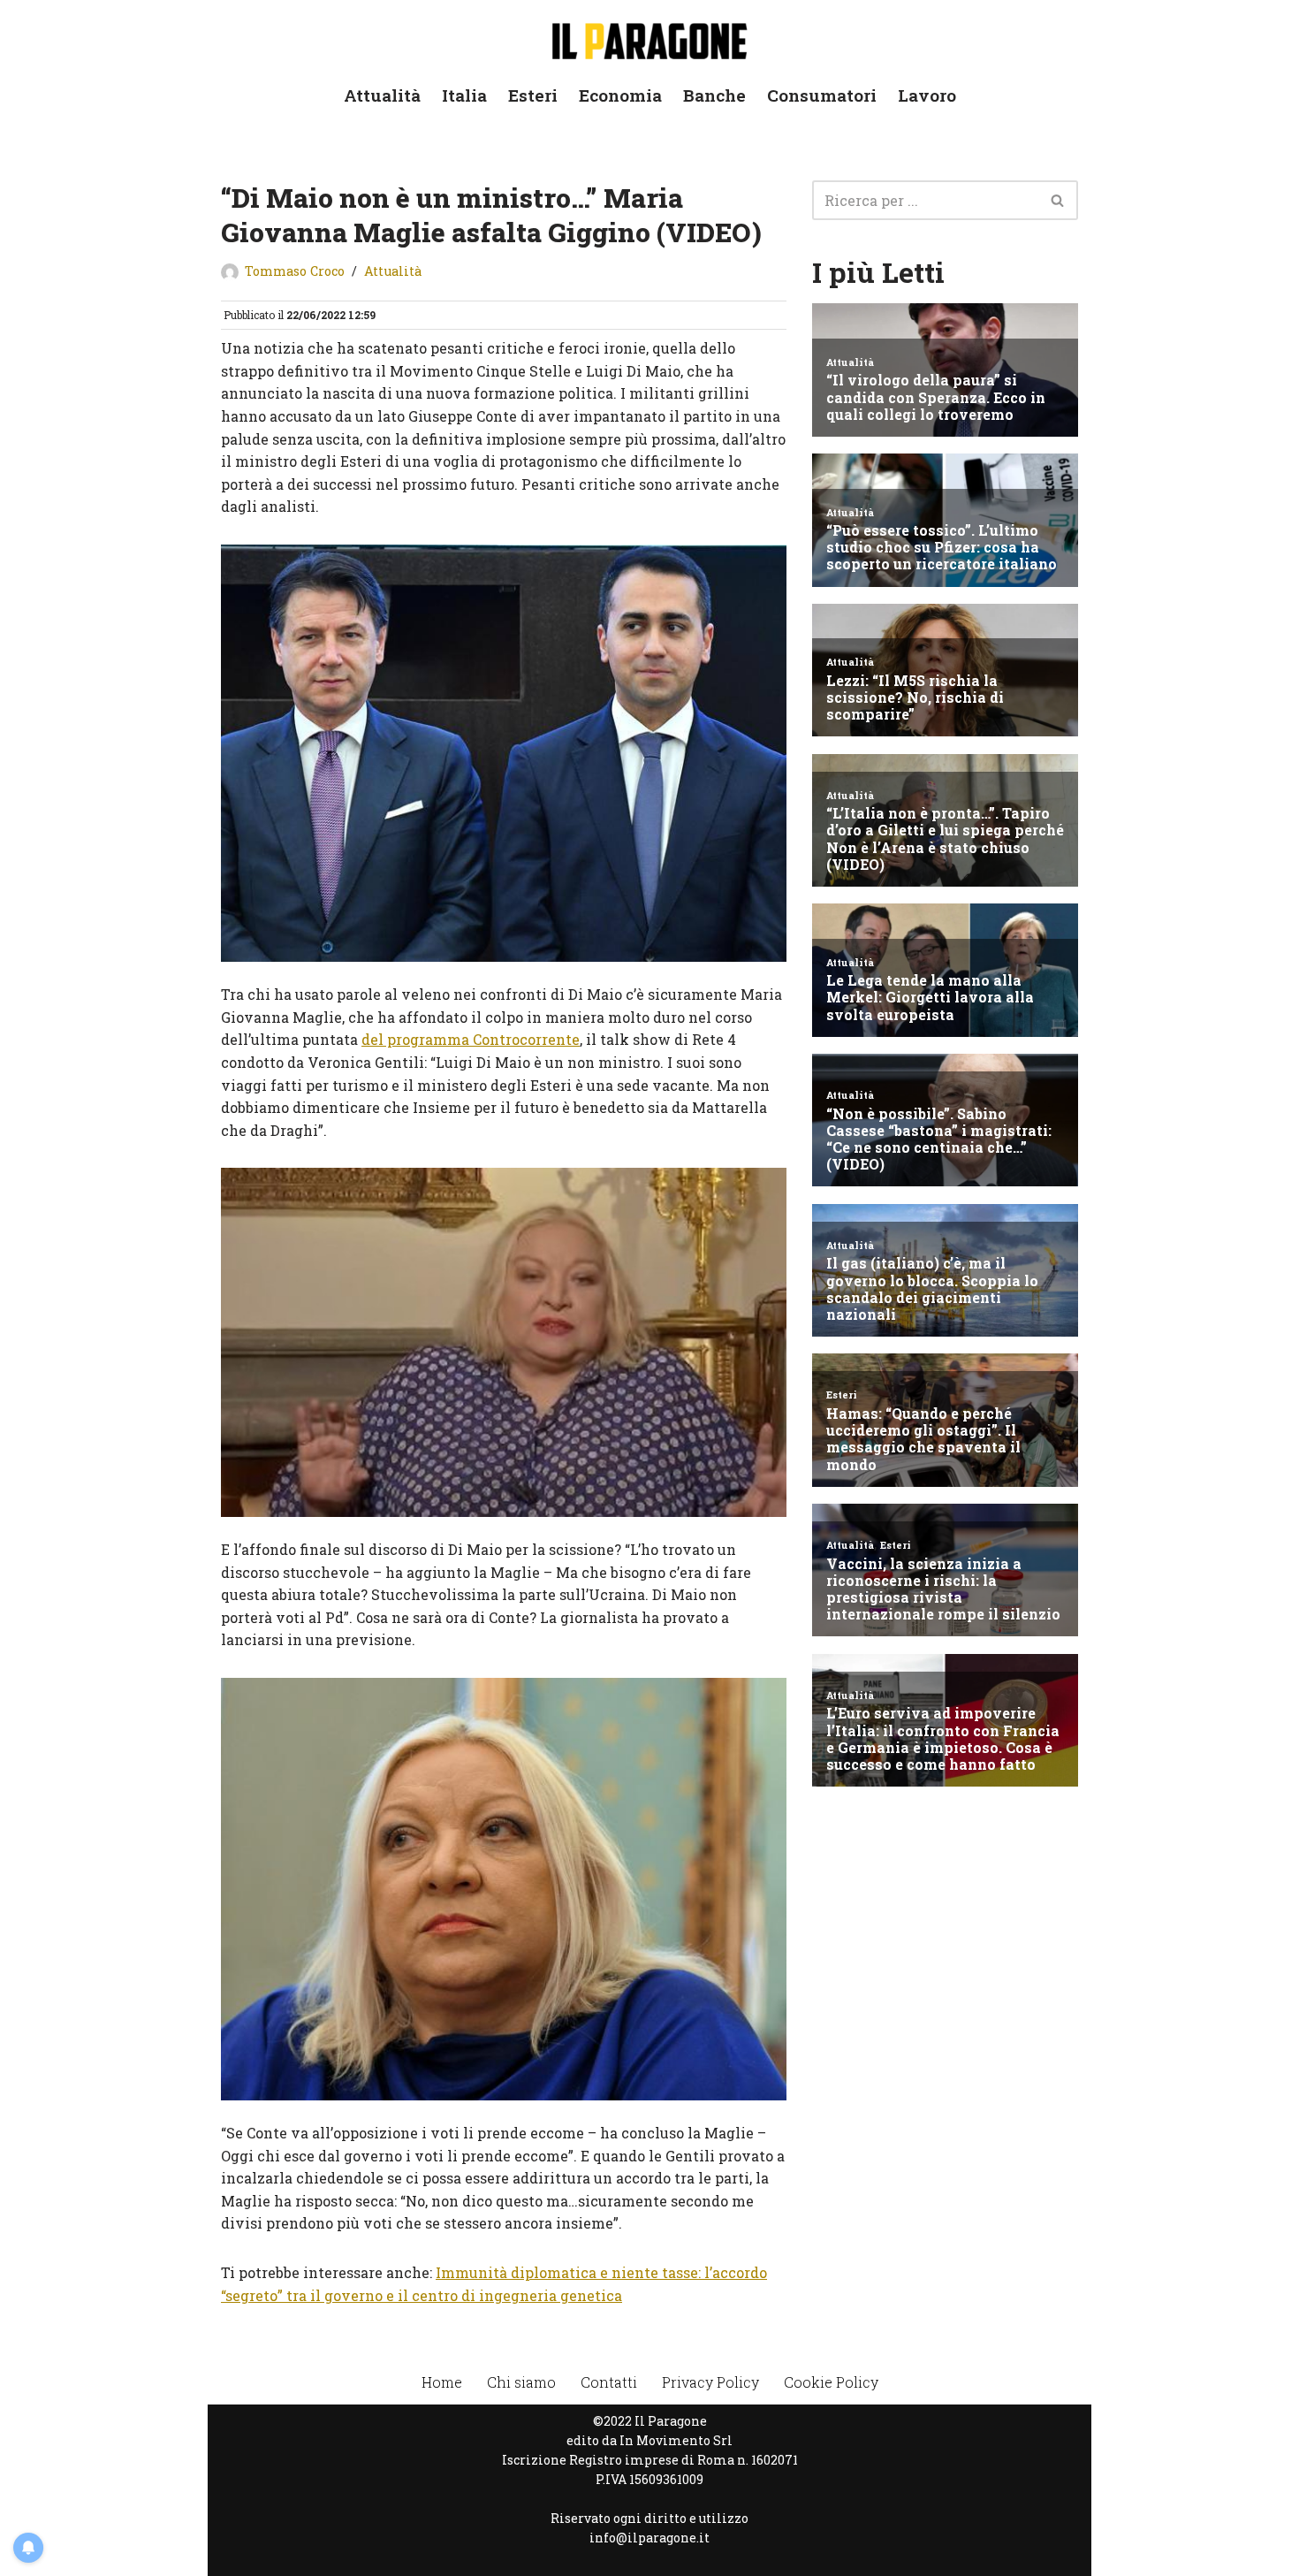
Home (442, 2382)
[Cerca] (1058, 200)
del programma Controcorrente (471, 1039)
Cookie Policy (831, 2382)
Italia (464, 95)
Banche (714, 95)
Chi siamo (521, 2382)
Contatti (609, 2382)
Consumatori (822, 95)
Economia (620, 95)
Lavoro (927, 95)
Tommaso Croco (295, 271)
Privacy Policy (710, 2382)
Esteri (533, 95)
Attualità (382, 95)
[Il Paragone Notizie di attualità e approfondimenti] (649, 38)
